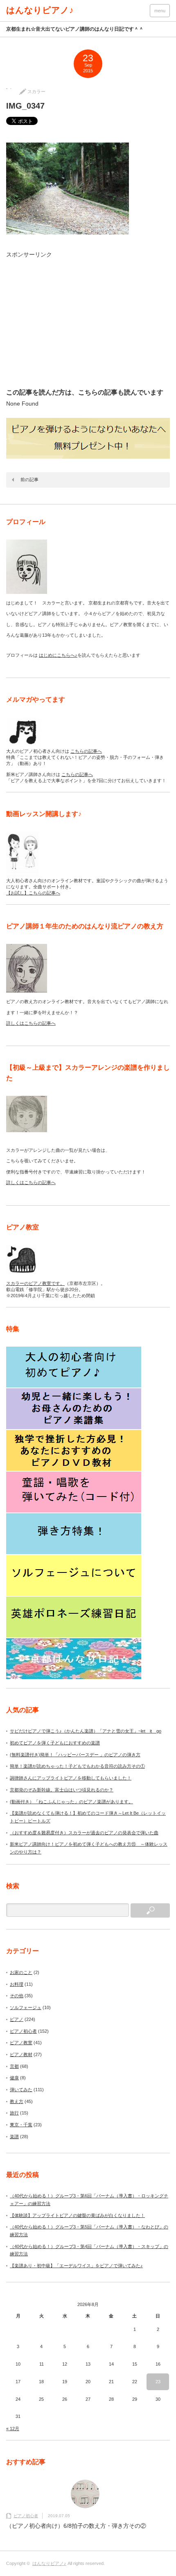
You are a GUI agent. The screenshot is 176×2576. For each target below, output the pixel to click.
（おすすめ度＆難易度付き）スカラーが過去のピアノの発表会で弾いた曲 (84, 1833)
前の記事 (29, 480)
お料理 (17, 1984)
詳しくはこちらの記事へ (31, 1023)
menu (160, 11)
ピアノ (17, 2019)
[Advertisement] (82, 322)
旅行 (14, 2113)
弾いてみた (21, 2090)
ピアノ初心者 (23, 2031)
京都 (14, 2066)
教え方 (17, 2101)
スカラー (36, 91)
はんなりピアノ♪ (40, 10)
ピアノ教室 (21, 2043)
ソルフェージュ (26, 2007)
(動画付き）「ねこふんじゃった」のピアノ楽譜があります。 (71, 1802)
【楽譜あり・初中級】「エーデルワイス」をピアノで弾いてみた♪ (76, 2266)
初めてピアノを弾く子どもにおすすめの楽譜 (55, 1743)
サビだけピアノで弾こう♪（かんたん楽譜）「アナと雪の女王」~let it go (86, 1731)
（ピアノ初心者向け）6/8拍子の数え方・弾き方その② (76, 2526)
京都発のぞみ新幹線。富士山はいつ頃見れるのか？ (62, 1790)
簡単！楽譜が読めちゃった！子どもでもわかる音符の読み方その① (77, 1766)
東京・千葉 (21, 2125)
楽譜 (14, 2137)
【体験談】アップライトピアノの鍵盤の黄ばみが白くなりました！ (77, 2215)
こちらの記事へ (86, 751)
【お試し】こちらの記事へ (33, 893)
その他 (17, 1996)
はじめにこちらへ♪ (58, 655)
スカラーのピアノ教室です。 (35, 1283)
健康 (14, 2078)
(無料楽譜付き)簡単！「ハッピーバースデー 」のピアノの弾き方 (75, 1755)
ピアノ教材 (21, 2054)
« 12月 (13, 2429)
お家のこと (21, 1972)
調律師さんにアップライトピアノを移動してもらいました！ (71, 1778)
